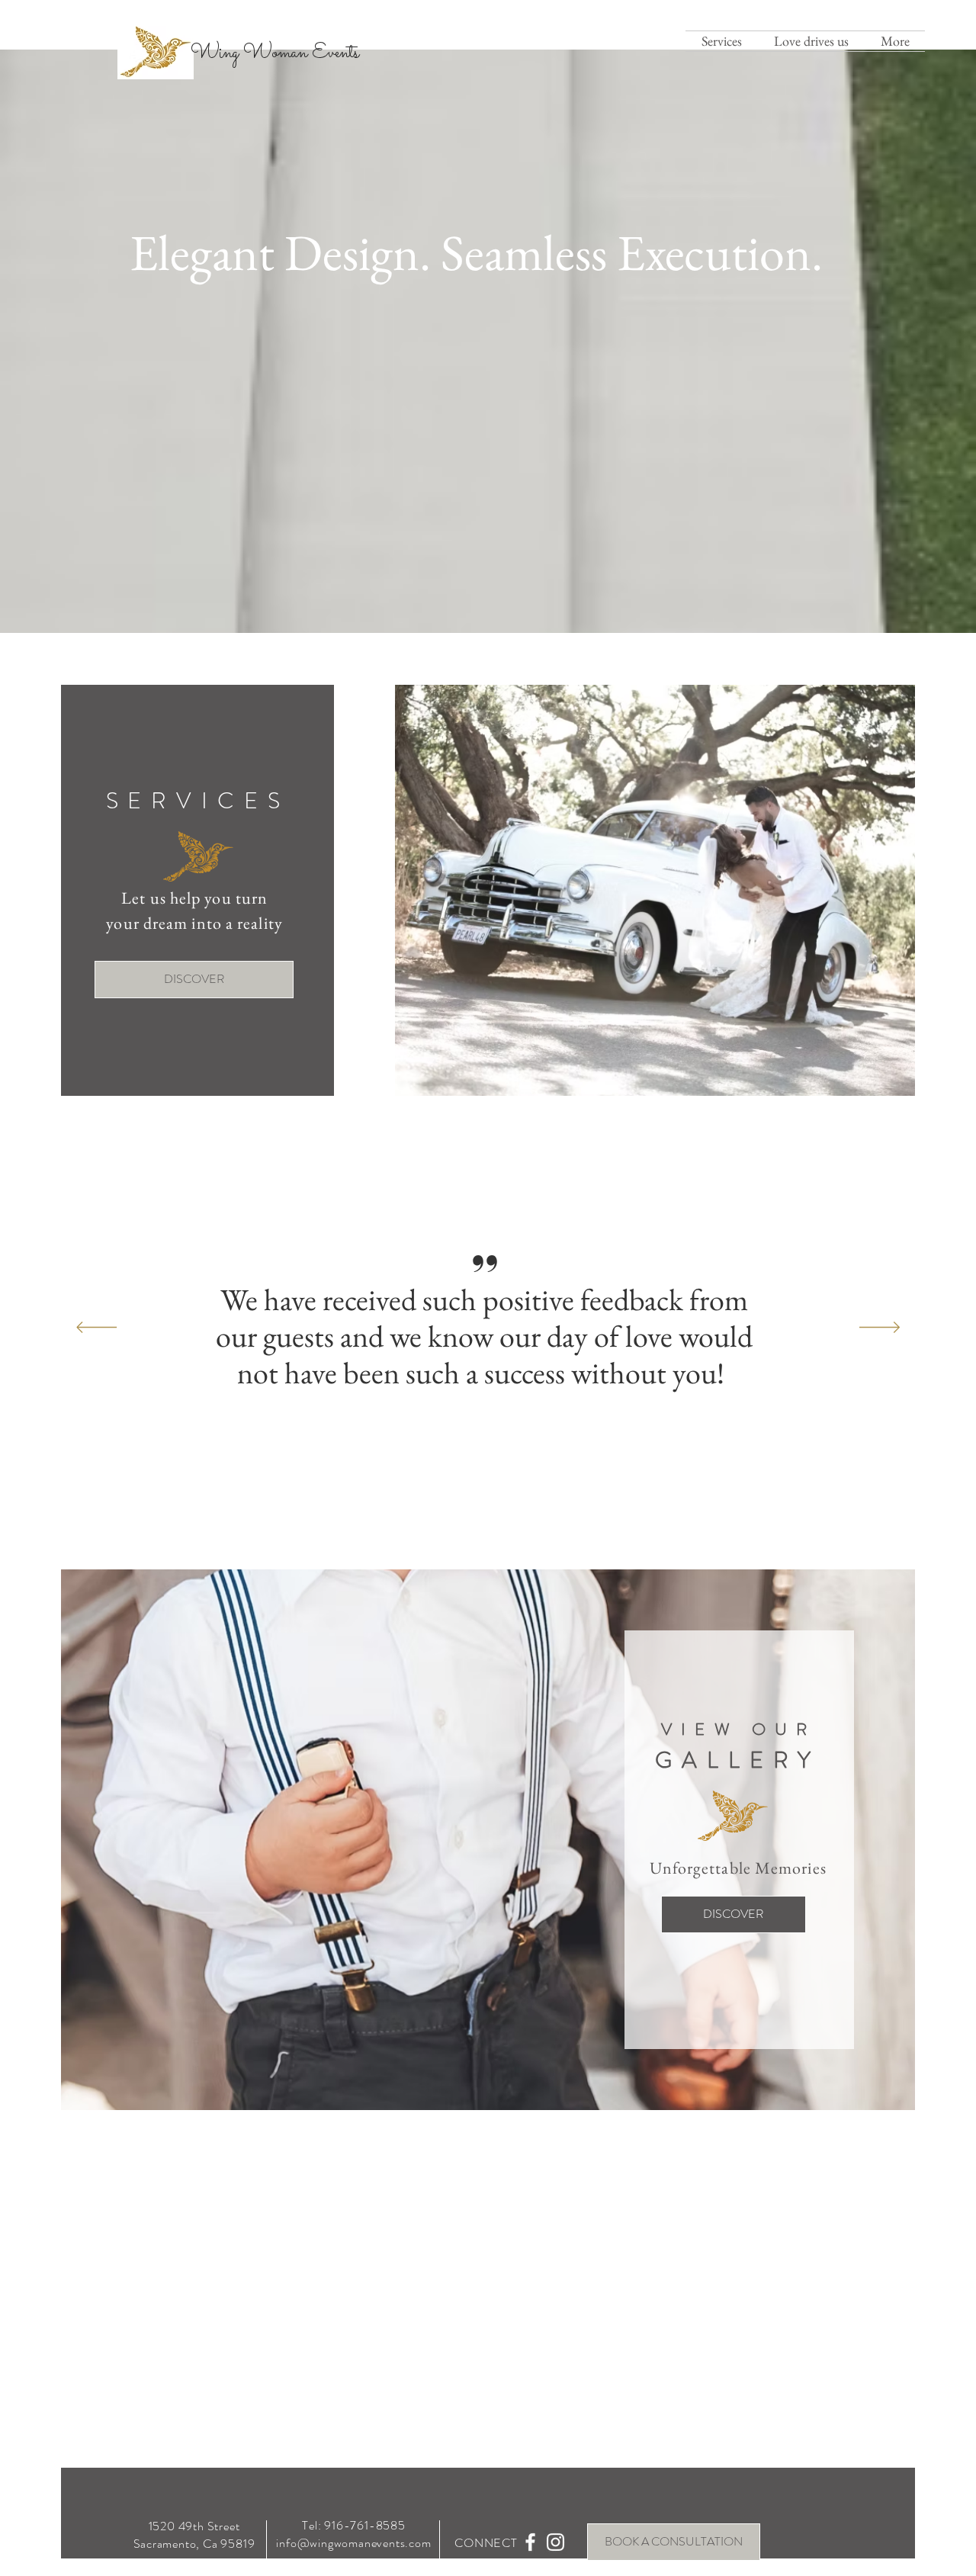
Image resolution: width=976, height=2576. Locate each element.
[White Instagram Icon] (555, 2542)
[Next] (880, 1328)
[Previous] (96, 1328)
